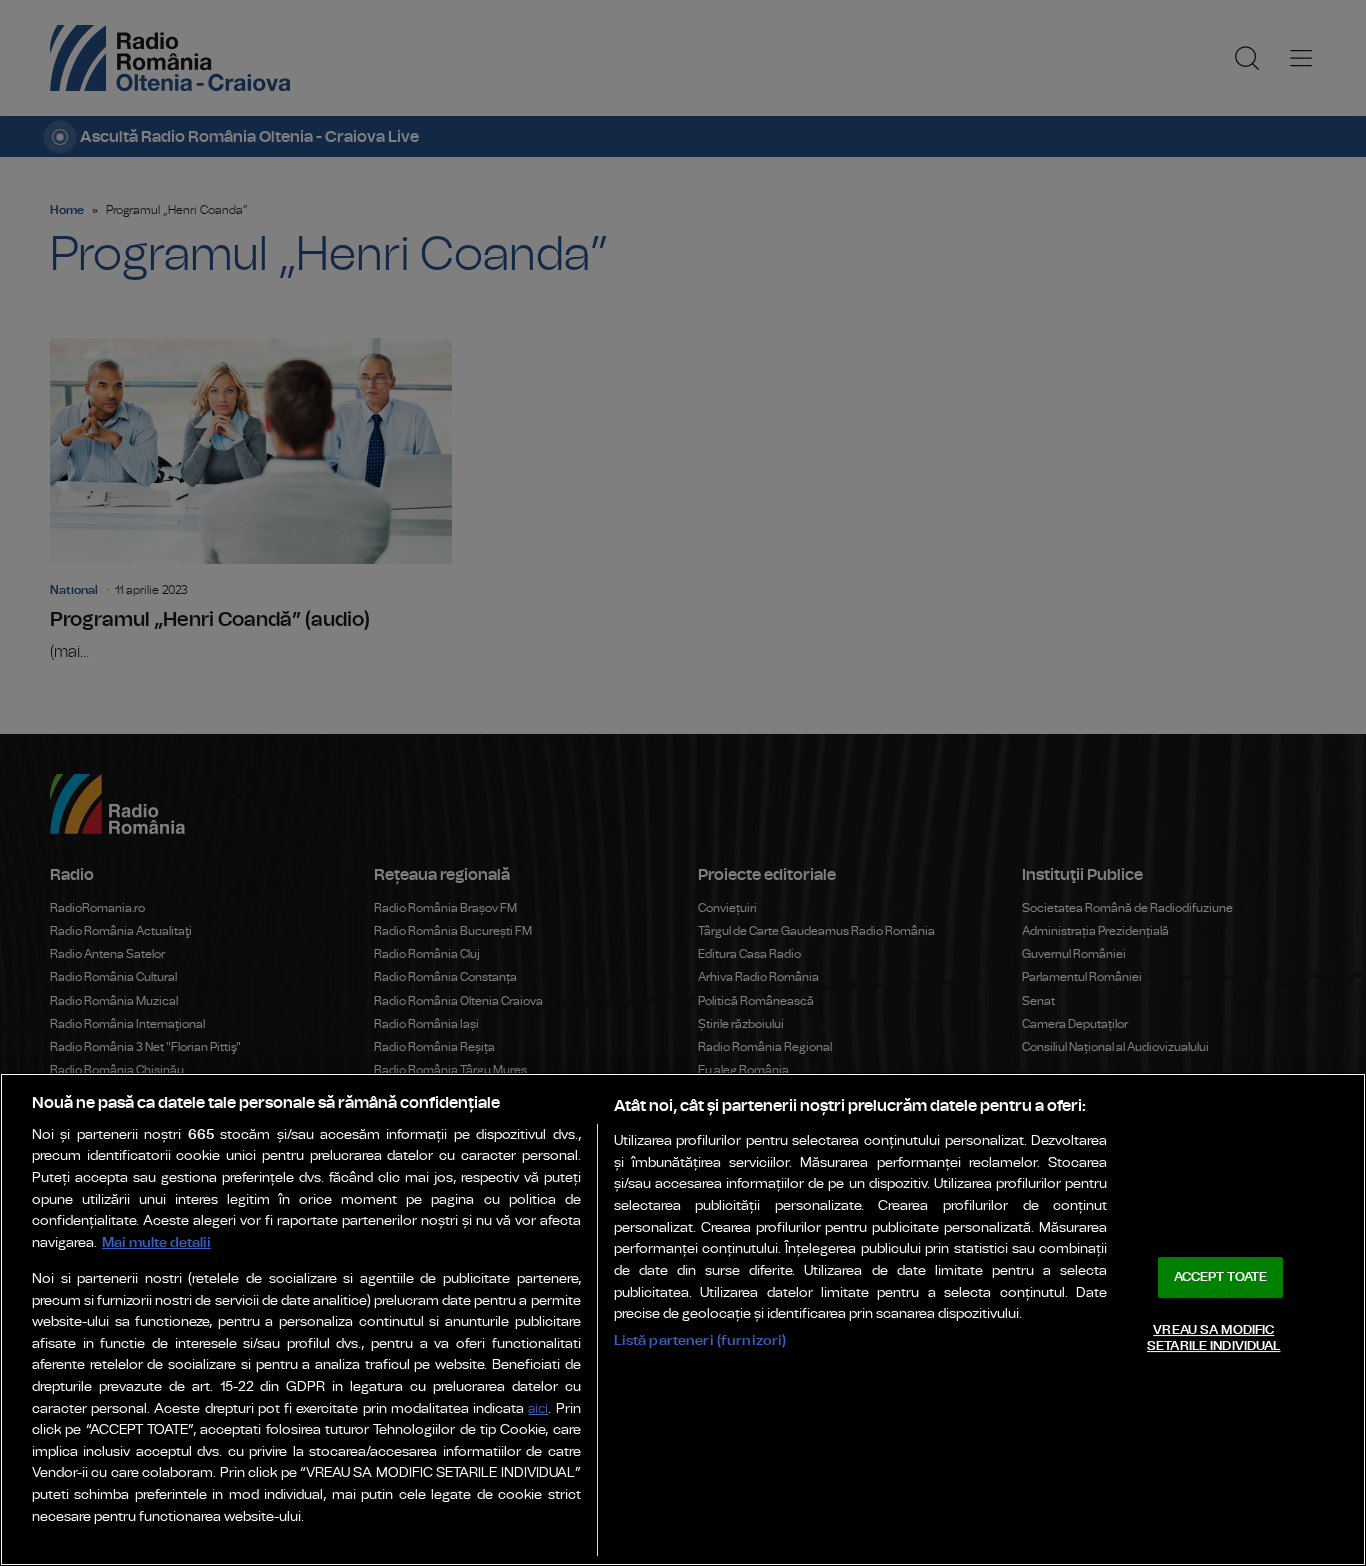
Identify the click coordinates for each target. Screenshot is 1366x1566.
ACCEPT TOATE (1221, 1277)
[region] (683, 1319)
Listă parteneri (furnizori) (700, 1340)
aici (538, 1409)
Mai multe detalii (156, 1242)
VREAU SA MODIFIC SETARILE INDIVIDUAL (1213, 1338)
